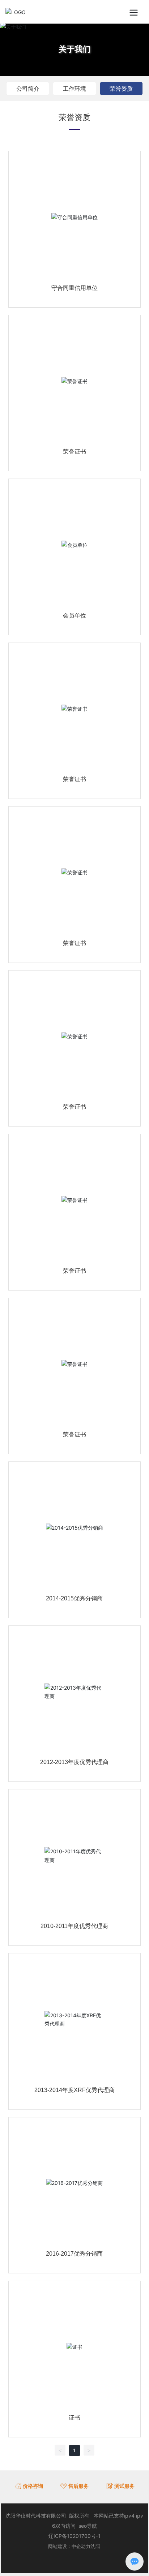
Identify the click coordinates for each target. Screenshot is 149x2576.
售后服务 (78, 2486)
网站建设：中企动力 (69, 2546)
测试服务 (124, 2486)
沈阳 (95, 2546)
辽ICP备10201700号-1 (74, 2536)
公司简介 (28, 89)
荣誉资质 (121, 89)
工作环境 (74, 89)
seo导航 (88, 2526)
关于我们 (74, 49)
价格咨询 (33, 2486)
